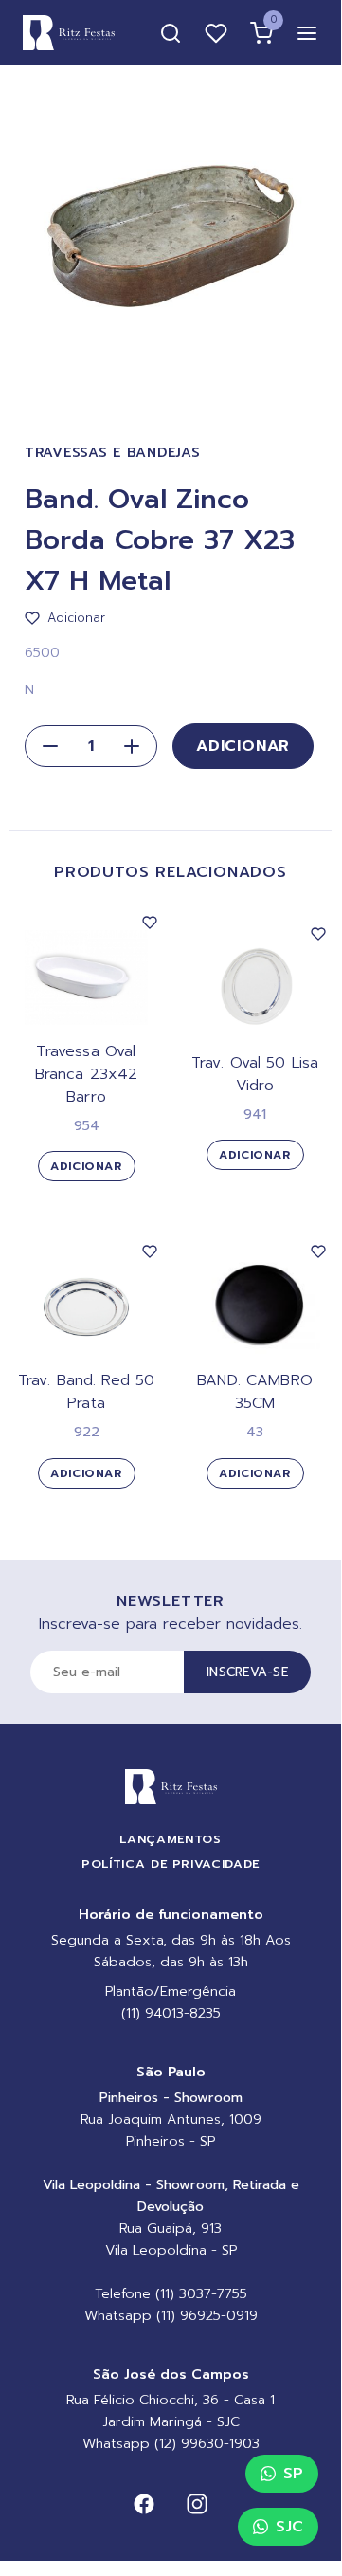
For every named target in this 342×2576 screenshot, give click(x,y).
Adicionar (243, 746)
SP (293, 2474)
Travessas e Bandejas (112, 453)
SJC (289, 2527)
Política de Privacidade (171, 1863)
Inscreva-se (247, 1672)
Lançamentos (170, 1839)
